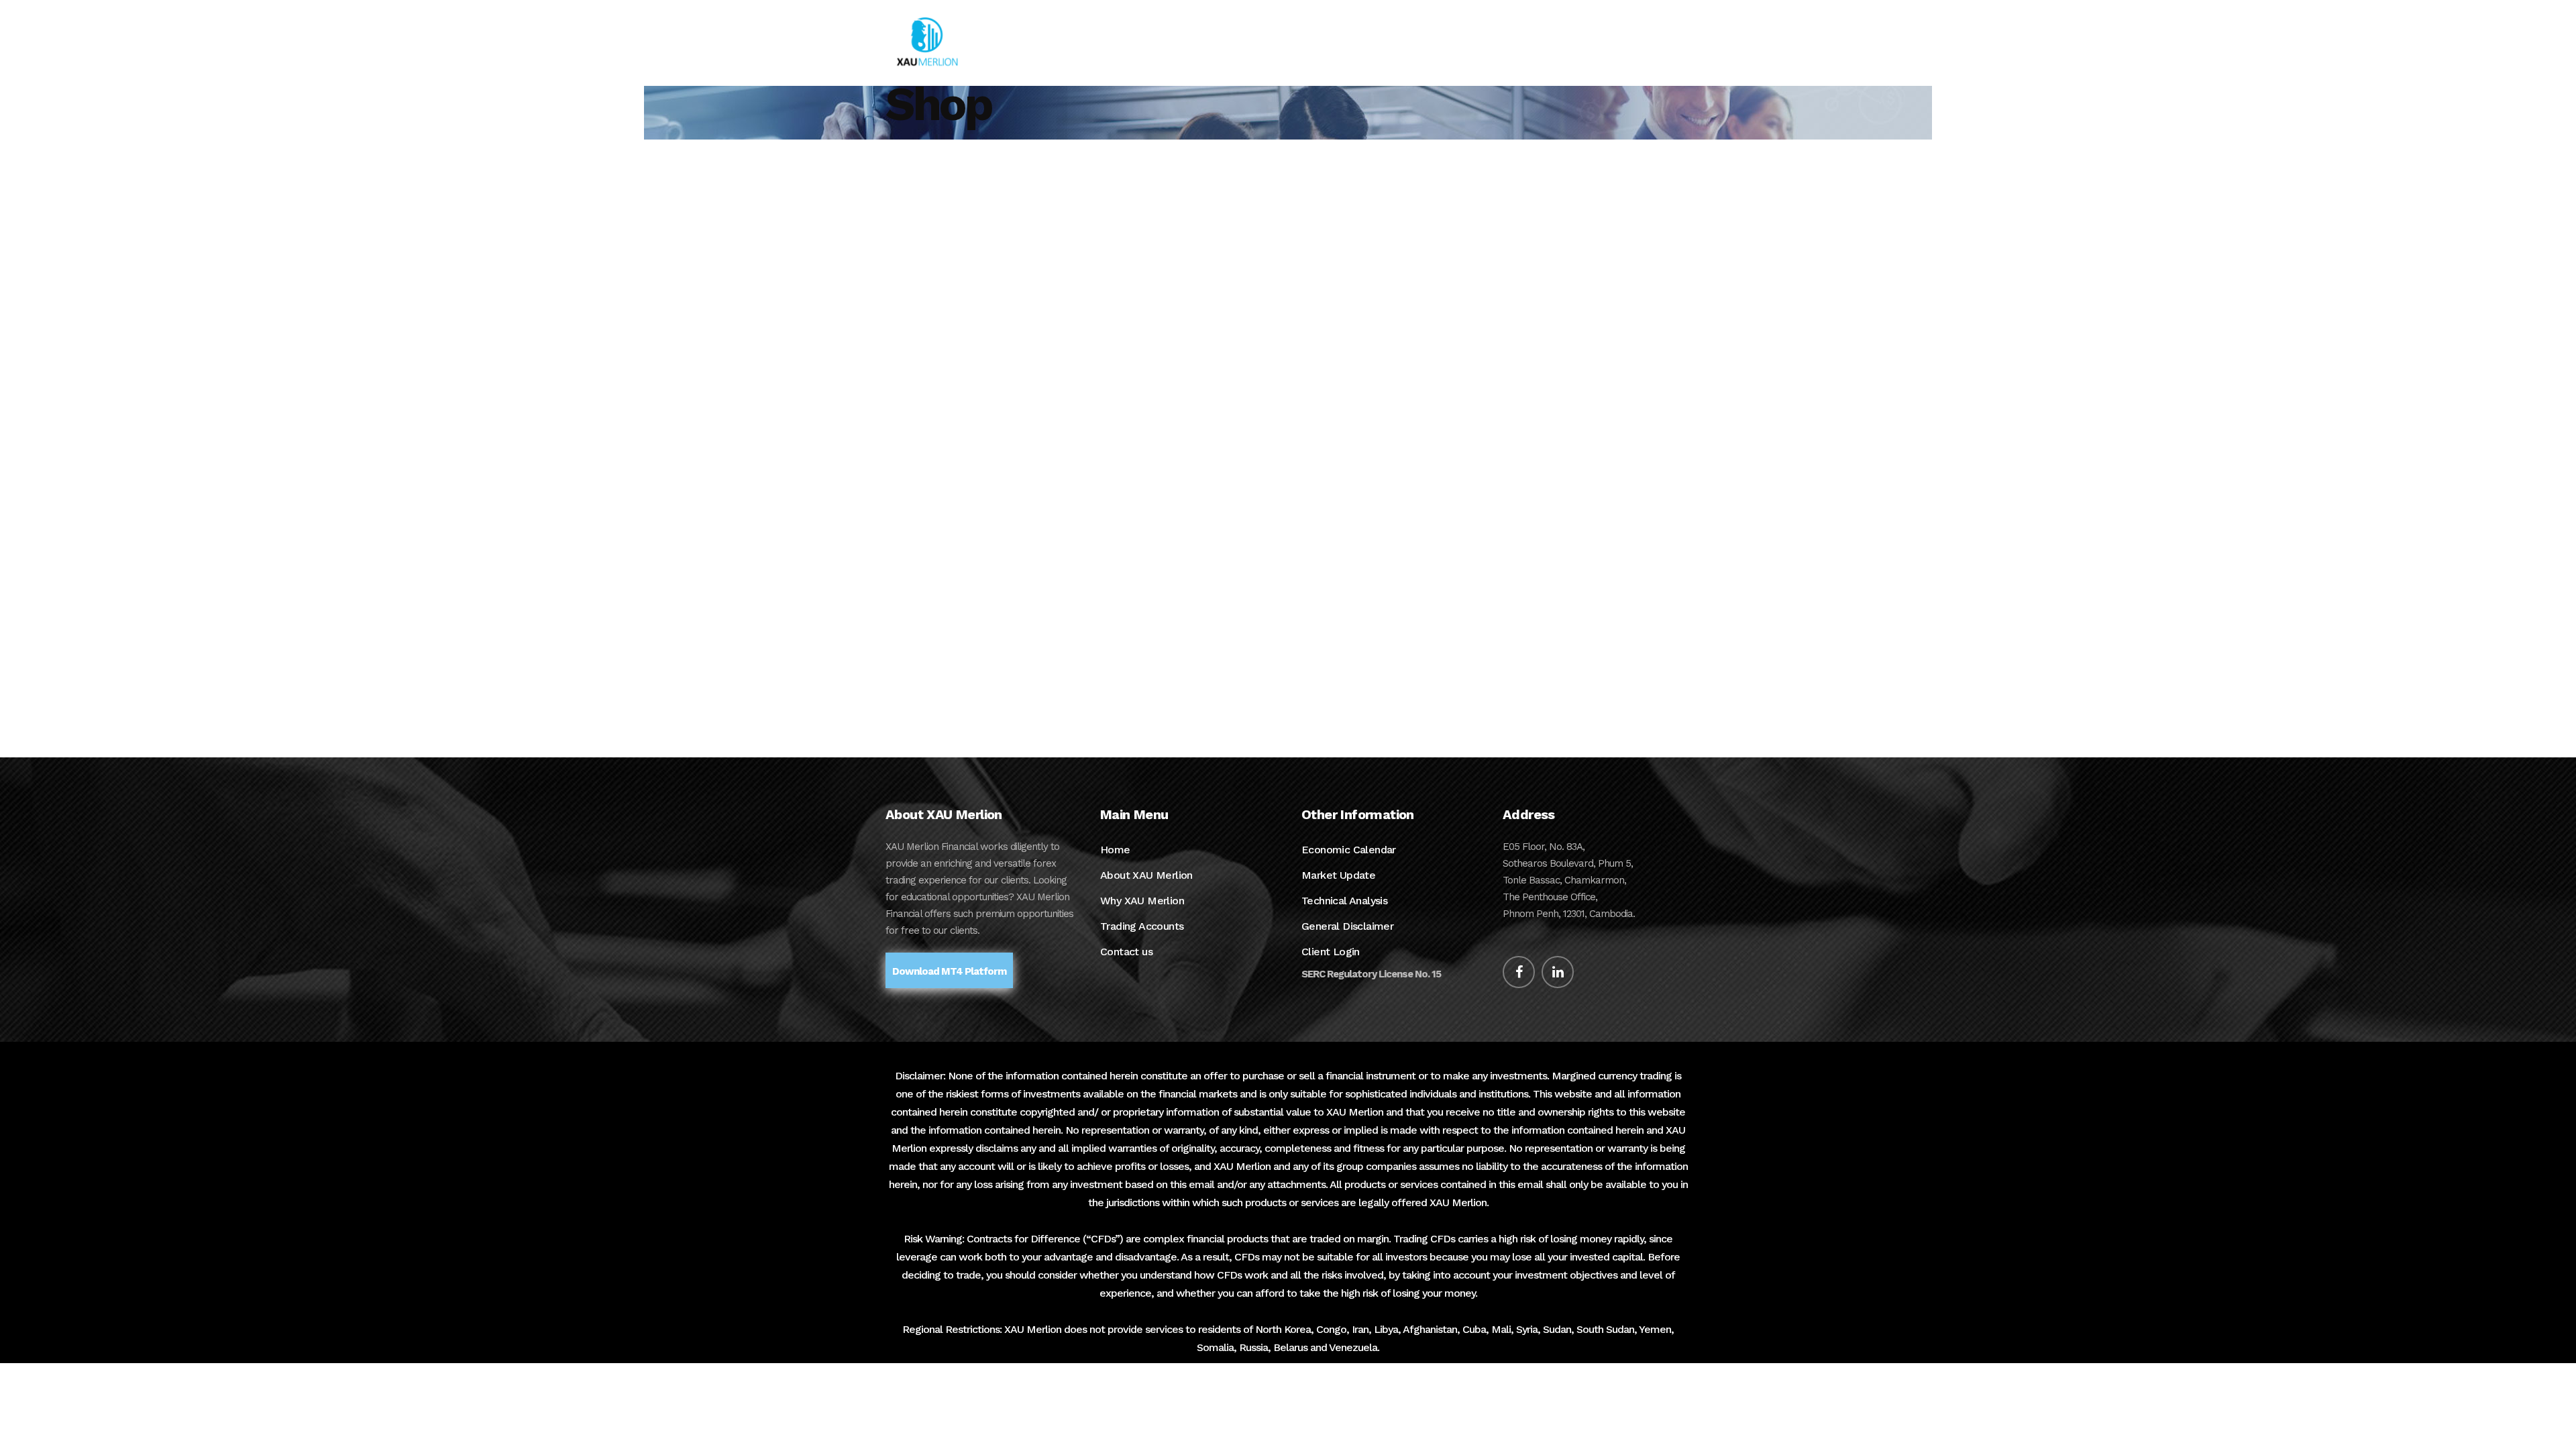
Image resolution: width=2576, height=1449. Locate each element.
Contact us (1126, 952)
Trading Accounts (1142, 926)
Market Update (1338, 875)
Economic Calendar (1349, 850)
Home (1115, 850)
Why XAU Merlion (1142, 901)
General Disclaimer (1347, 926)
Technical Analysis (1344, 901)
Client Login (1331, 952)
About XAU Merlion (1146, 875)
